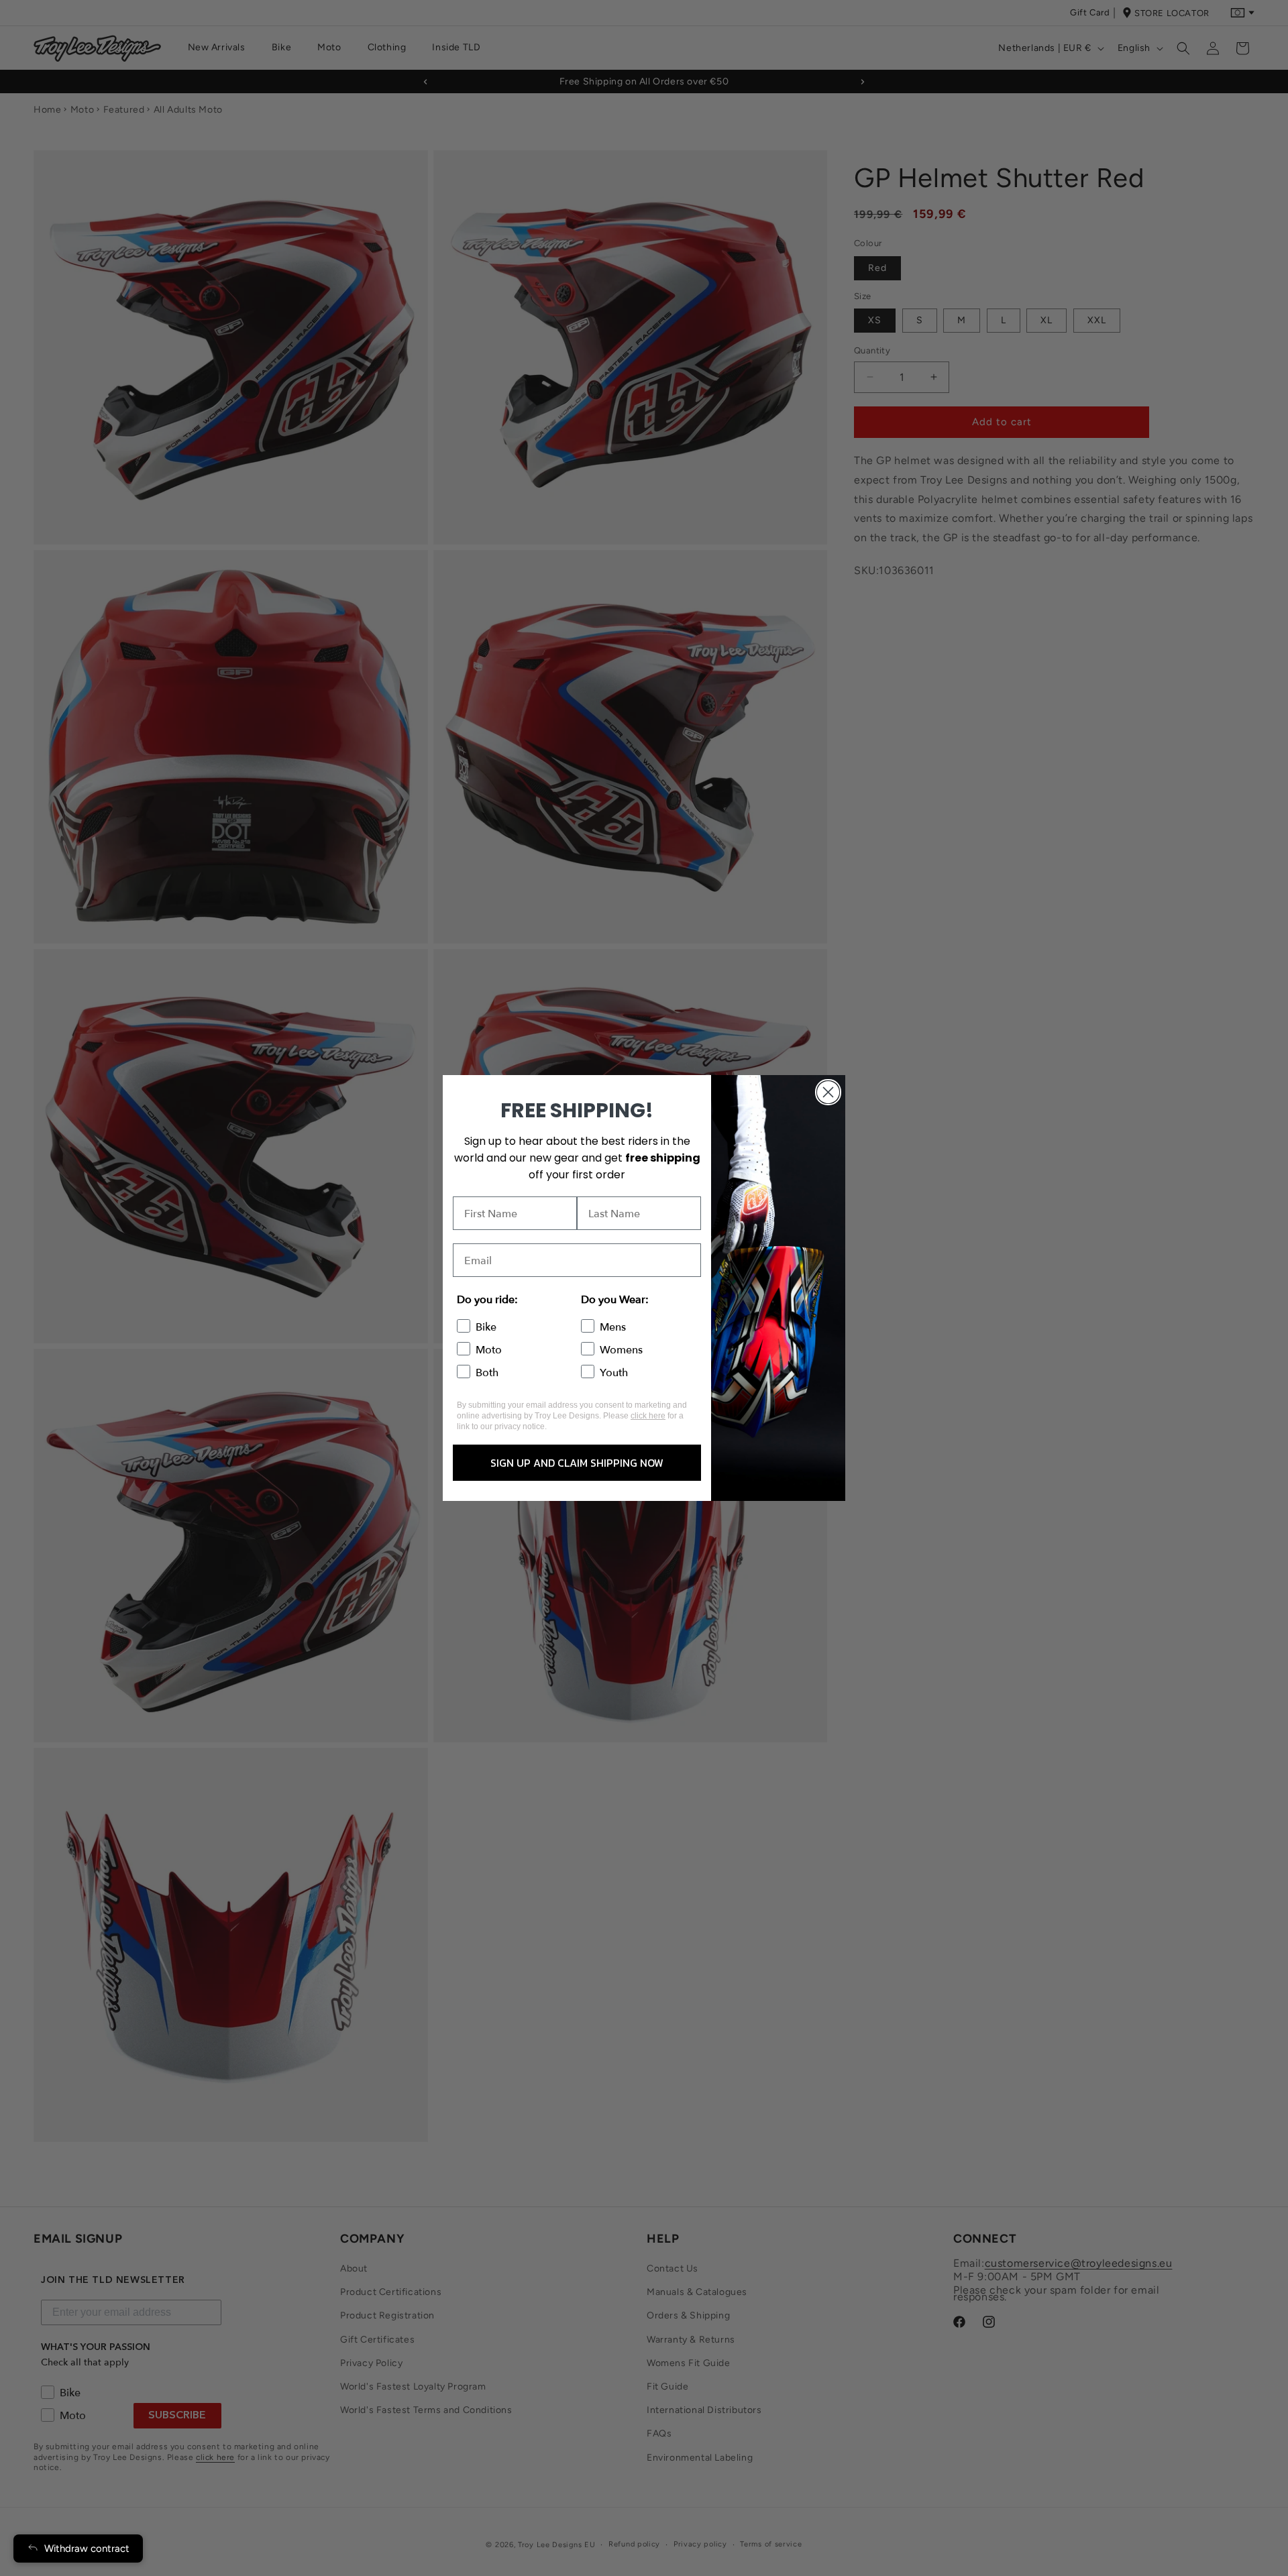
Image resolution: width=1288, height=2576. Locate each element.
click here (648, 1416)
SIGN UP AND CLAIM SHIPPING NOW (577, 1463)
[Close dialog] (828, 1092)
